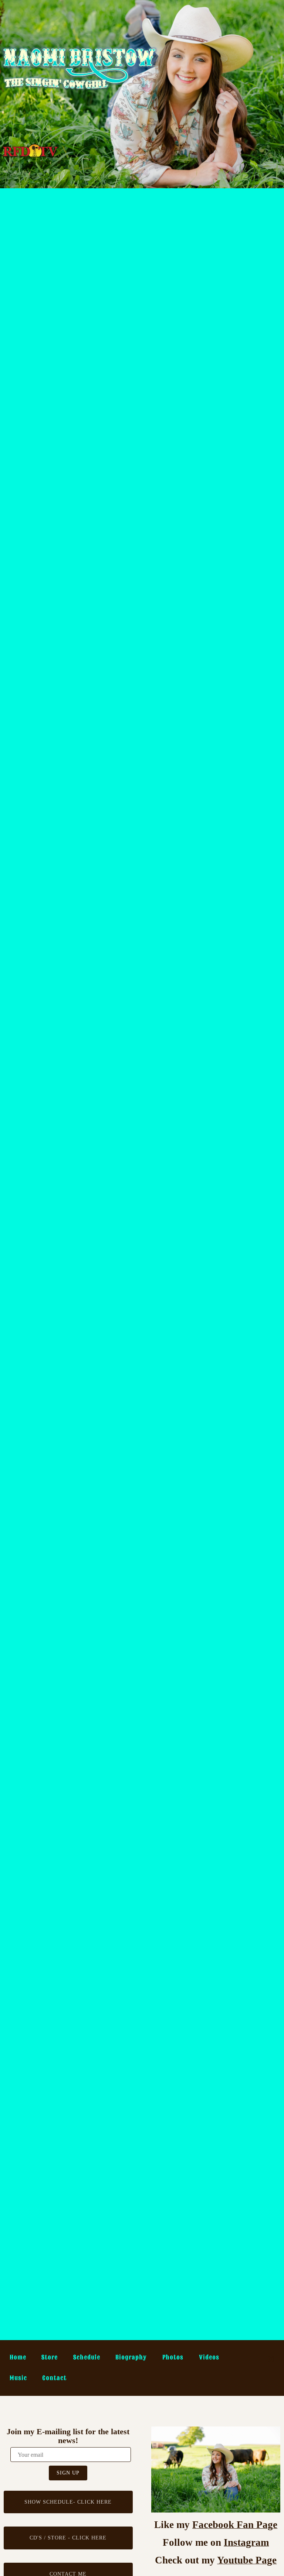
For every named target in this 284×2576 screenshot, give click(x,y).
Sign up (68, 2473)
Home (18, 2357)
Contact (54, 2378)
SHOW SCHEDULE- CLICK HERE (68, 2502)
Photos (173, 2357)
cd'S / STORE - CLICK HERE (68, 2538)
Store (50, 2357)
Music (18, 2378)
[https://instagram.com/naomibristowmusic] (271, 2359)
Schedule (87, 2357)
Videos (209, 2357)
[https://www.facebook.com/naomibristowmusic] (251, 2359)
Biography (131, 2357)
